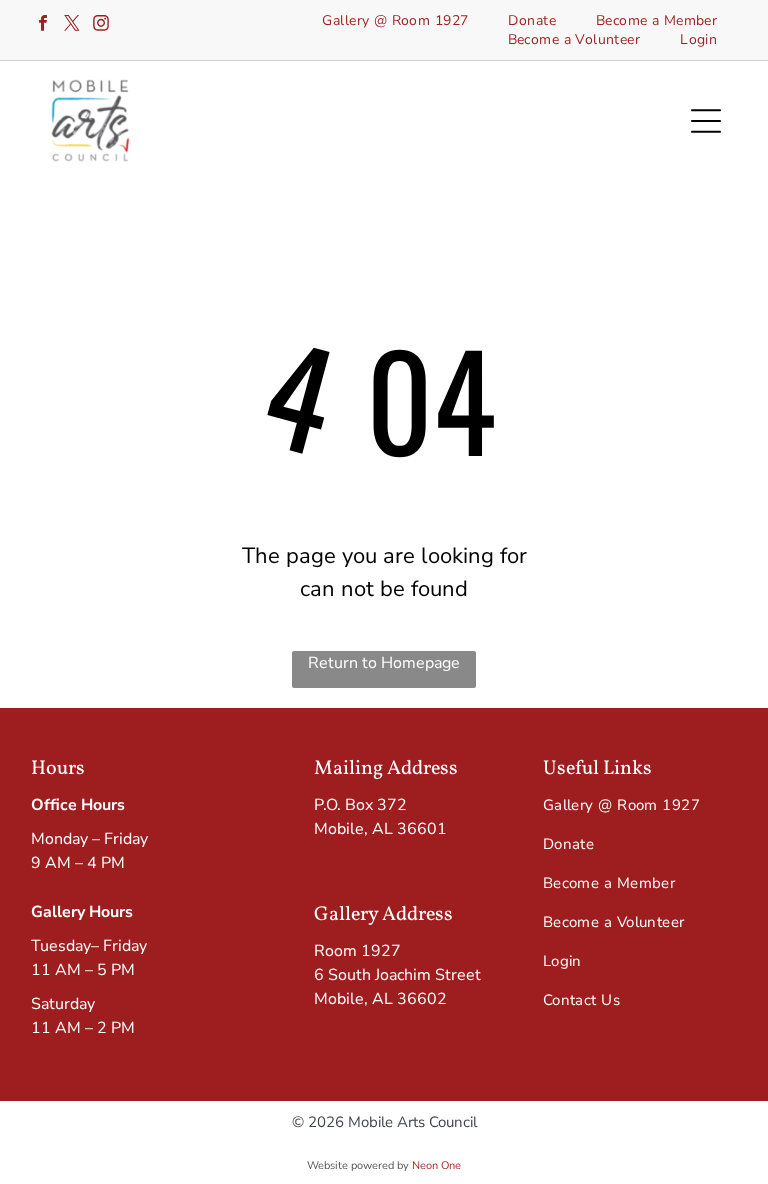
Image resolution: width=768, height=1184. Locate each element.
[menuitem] (395, 20)
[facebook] (43, 25)
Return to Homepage (384, 663)
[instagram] (101, 25)
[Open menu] (706, 121)
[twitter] (72, 25)
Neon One (436, 1165)
